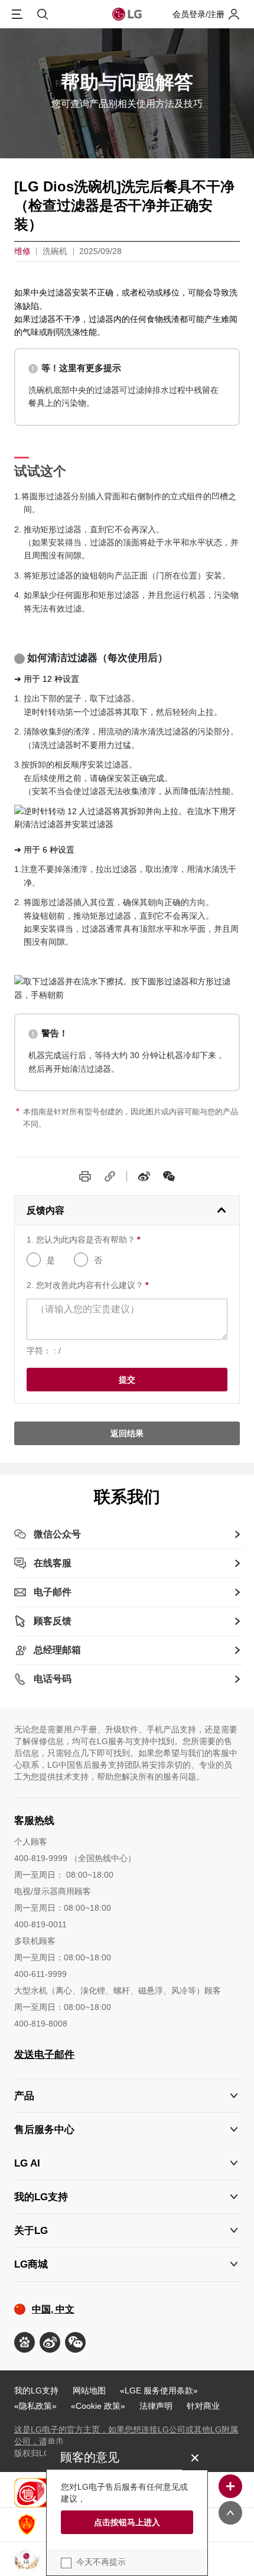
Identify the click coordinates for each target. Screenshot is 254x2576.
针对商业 (203, 2406)
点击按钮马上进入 (127, 2522)
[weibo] (144, 1176)
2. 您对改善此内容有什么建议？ (87, 1285)
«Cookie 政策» (98, 2406)
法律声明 (156, 2406)
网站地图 (89, 2390)
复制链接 (110, 1176)
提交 (127, 1380)
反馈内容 (45, 1210)
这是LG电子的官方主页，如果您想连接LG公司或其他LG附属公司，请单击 (126, 2435)
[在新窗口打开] (25, 2342)
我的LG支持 (36, 2390)
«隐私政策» (35, 2406)
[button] (127, 2130)
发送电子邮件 (44, 2055)
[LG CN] (169, 1176)
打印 (85, 1176)
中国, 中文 (53, 2309)
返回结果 (127, 1433)
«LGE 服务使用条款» (159, 2390)
